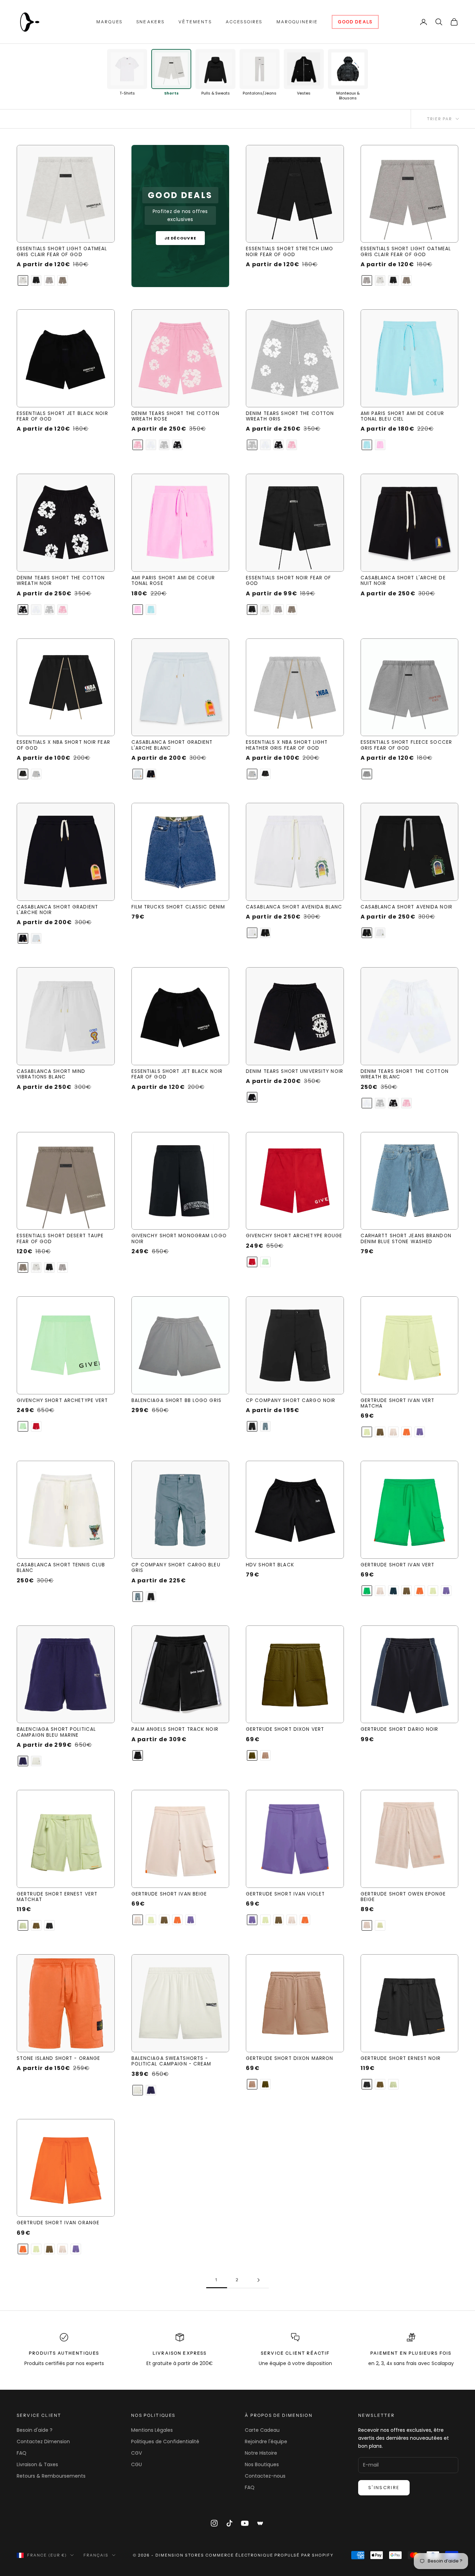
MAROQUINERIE (297, 22)
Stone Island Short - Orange (58, 2059)
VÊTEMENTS (195, 22)
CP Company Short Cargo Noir (291, 1401)
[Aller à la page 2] (258, 2280)
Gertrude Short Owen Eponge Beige (403, 1897)
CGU (136, 2464)
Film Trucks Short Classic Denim (178, 907)
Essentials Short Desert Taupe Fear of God (60, 1239)
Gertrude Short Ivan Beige (169, 1894)
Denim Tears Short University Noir (295, 1071)
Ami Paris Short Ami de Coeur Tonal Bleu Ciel (402, 417)
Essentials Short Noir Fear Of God (288, 581)
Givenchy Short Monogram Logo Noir (179, 1239)
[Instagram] (214, 2523)
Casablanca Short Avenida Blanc (294, 907)
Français (96, 2555)
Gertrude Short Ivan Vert (398, 1565)
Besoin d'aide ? (35, 2430)
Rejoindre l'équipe (266, 2442)
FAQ (22, 2453)
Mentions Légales (152, 2430)
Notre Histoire (261, 2453)
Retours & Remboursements (51, 2476)
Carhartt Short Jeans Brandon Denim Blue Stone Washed (406, 1239)
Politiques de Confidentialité (165, 2442)
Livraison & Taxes (37, 2464)
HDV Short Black (270, 1565)
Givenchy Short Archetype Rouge (294, 1236)
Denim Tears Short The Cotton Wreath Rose (175, 417)
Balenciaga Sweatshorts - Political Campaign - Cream (171, 2061)
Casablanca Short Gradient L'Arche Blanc (172, 745)
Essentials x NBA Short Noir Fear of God (63, 745)
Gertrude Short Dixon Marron (289, 2059)
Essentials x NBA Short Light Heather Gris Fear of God (287, 745)
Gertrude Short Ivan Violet (285, 1894)
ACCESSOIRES (244, 22)
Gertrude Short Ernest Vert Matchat (57, 1897)
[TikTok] (230, 2523)
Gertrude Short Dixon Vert (285, 1729)
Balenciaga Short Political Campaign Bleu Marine (56, 1732)
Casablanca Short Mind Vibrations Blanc (51, 1074)
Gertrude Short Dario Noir (400, 1729)
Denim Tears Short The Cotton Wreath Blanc (405, 1074)
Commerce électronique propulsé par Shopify (269, 2555)
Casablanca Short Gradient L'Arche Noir (57, 910)
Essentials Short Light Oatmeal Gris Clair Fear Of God (62, 252)
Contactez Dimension (43, 2442)
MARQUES (109, 22)
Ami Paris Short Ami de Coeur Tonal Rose (173, 581)
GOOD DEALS (355, 22)
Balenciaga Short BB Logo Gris (176, 1401)
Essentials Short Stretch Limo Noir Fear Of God (289, 252)
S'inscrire (384, 2488)
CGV (136, 2453)
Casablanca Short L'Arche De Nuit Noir (403, 581)
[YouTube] (245, 2523)
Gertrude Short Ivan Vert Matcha (398, 1404)
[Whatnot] (260, 2523)
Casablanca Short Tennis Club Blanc (61, 1568)
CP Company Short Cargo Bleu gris (176, 1568)
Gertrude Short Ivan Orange (58, 2223)
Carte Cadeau (262, 2430)
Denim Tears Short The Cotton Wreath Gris (290, 417)
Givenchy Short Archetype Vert (62, 1401)
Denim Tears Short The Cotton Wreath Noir (61, 581)
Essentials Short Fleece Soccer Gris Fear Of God (406, 745)
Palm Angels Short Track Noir (175, 1729)
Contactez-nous (265, 2476)
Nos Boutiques (262, 2464)
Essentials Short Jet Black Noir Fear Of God (62, 417)
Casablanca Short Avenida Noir (406, 907)
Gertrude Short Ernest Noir (401, 2059)
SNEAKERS (150, 22)
